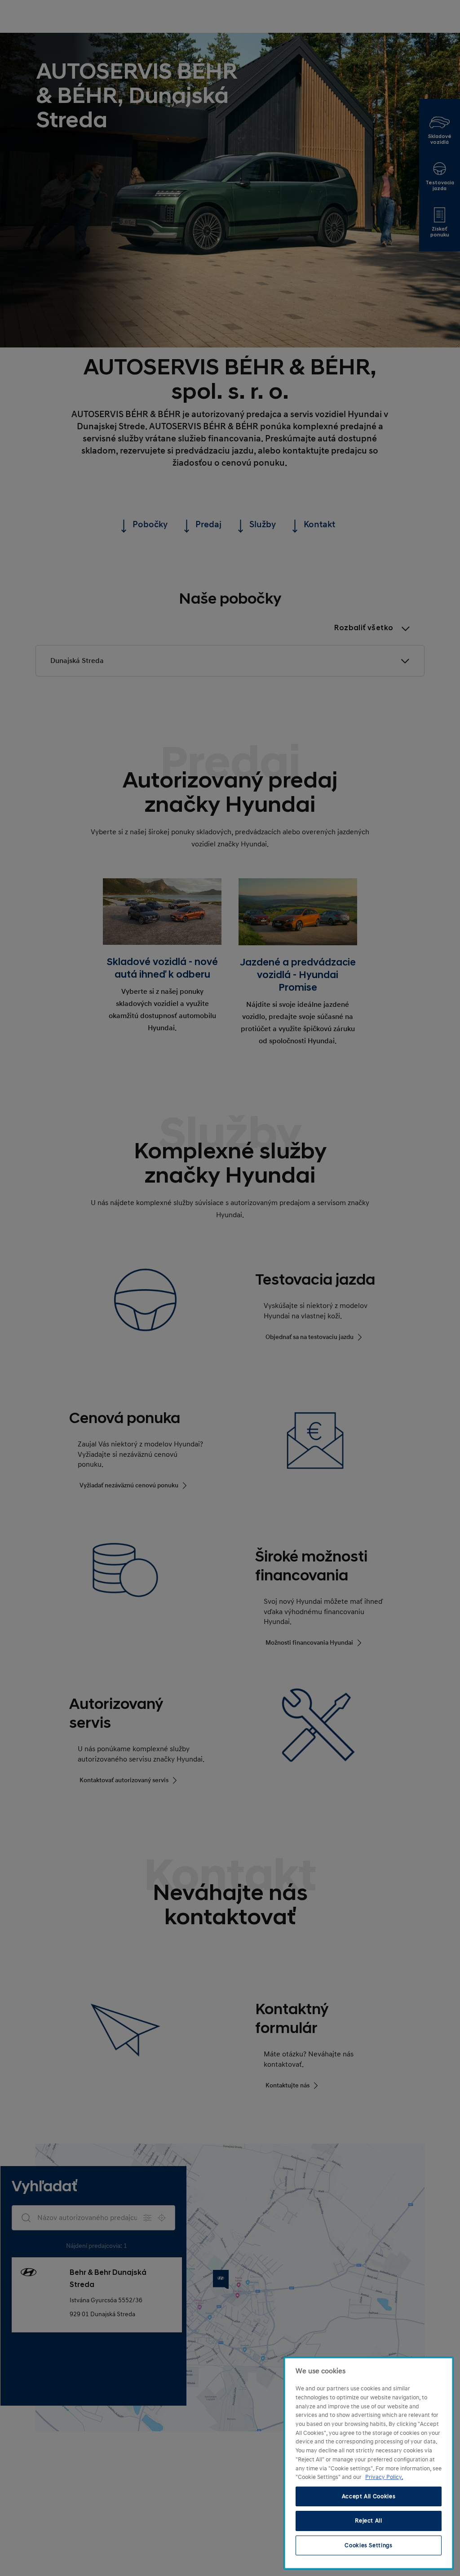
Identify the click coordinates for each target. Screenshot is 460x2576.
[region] (369, 2463)
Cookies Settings (369, 2545)
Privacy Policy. (384, 2477)
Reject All (369, 2521)
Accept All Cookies (369, 2496)
